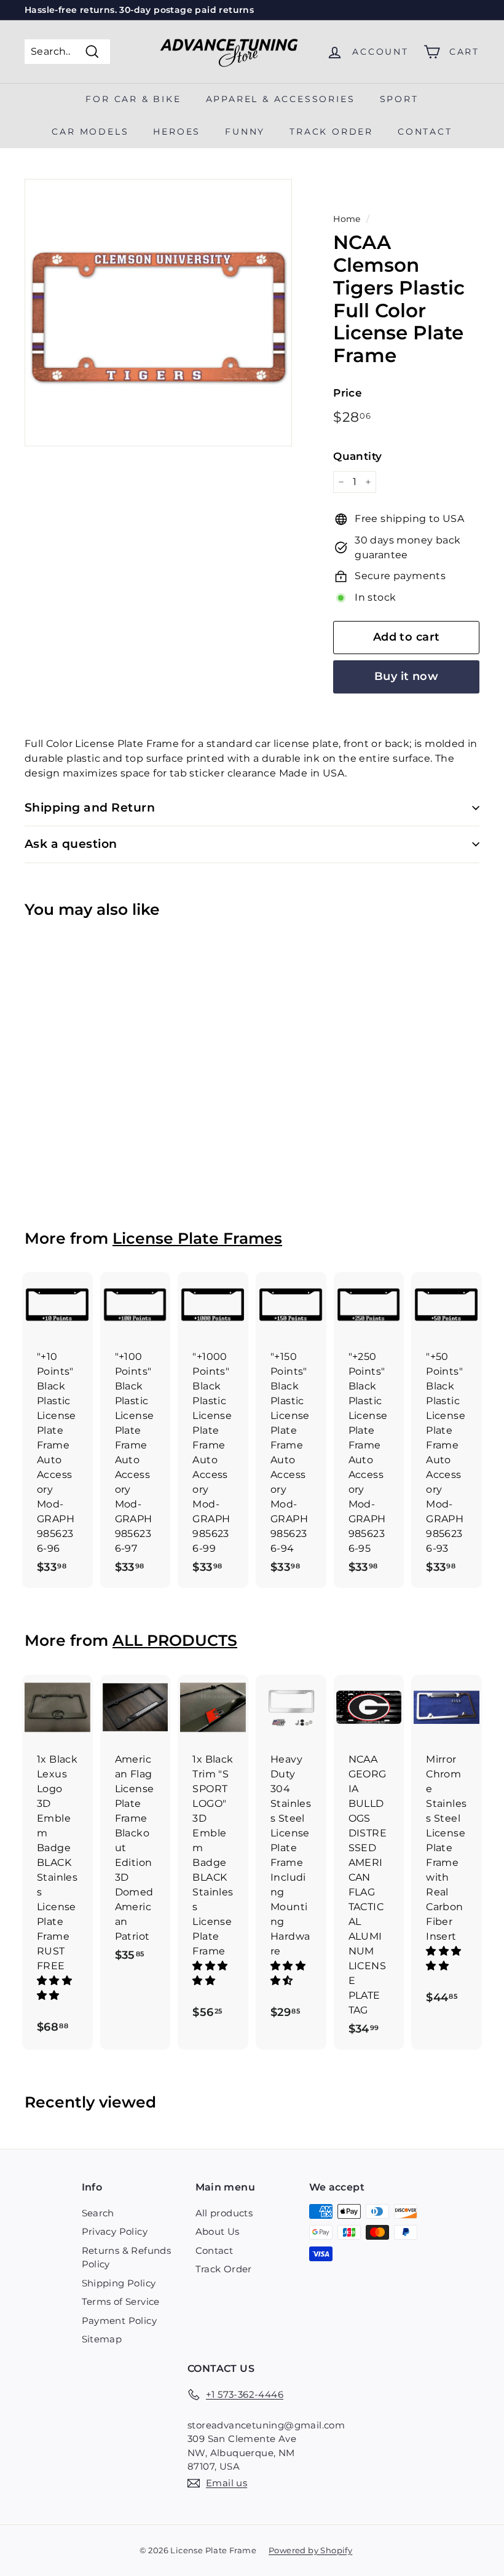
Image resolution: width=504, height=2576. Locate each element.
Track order (331, 132)
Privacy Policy (115, 2231)
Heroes (177, 132)
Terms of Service (121, 2301)
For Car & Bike (133, 99)
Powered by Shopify (310, 2550)
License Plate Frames (197, 1238)
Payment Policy (120, 2321)
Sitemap (102, 2339)
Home (347, 219)
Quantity (357, 456)
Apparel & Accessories (281, 99)
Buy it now (407, 676)
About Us (218, 2231)
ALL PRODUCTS (175, 1640)
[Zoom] (158, 313)
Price (348, 393)
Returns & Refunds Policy (127, 2258)
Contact (425, 132)
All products (224, 2213)
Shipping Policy (119, 2283)
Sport (399, 99)
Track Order (224, 2269)
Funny (245, 132)
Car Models (90, 132)
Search (98, 2213)
